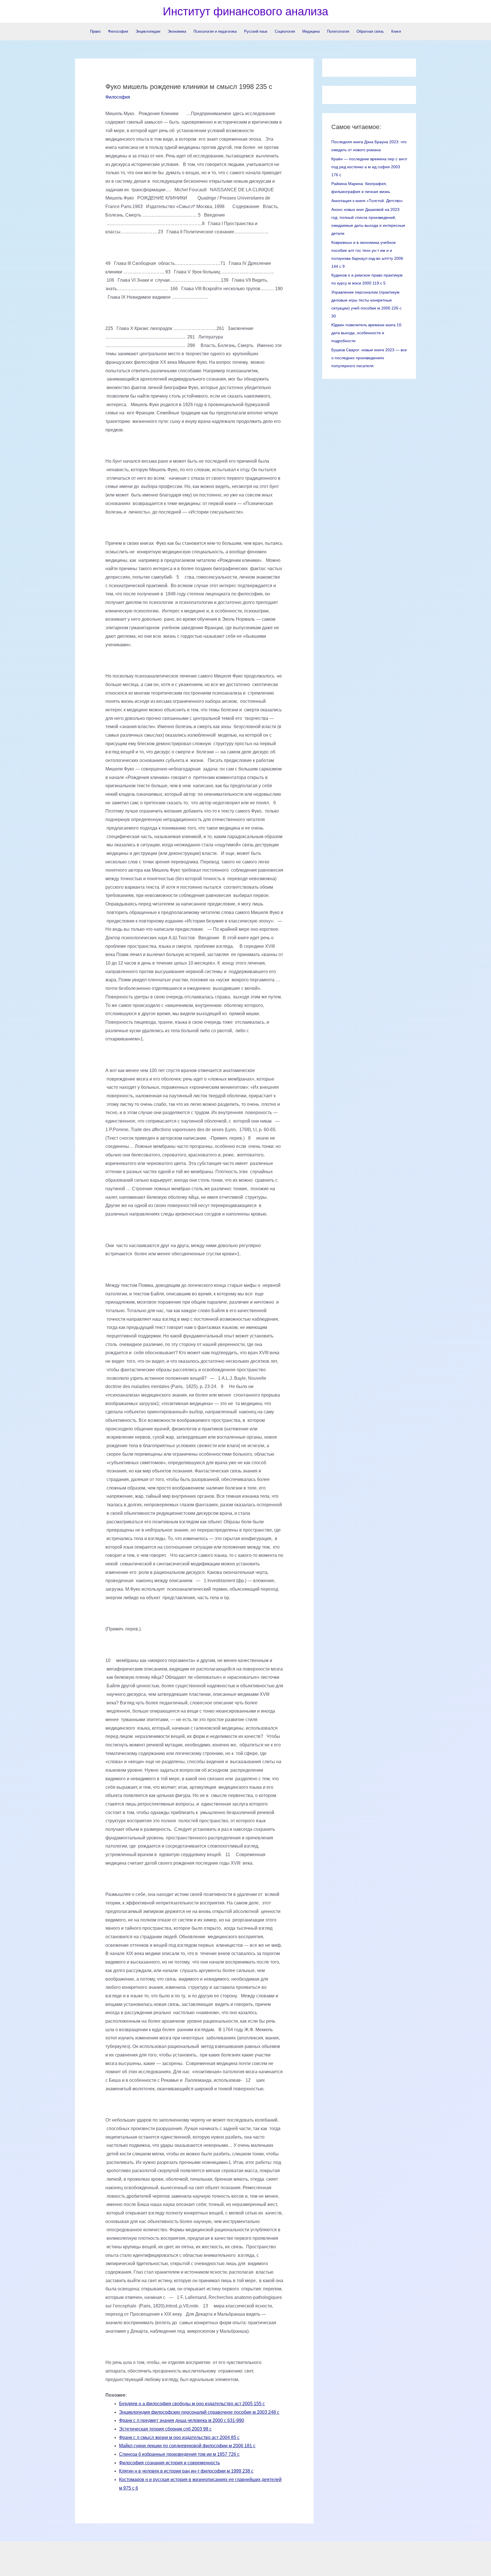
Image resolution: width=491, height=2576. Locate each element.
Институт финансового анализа (246, 11)
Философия (118, 97)
